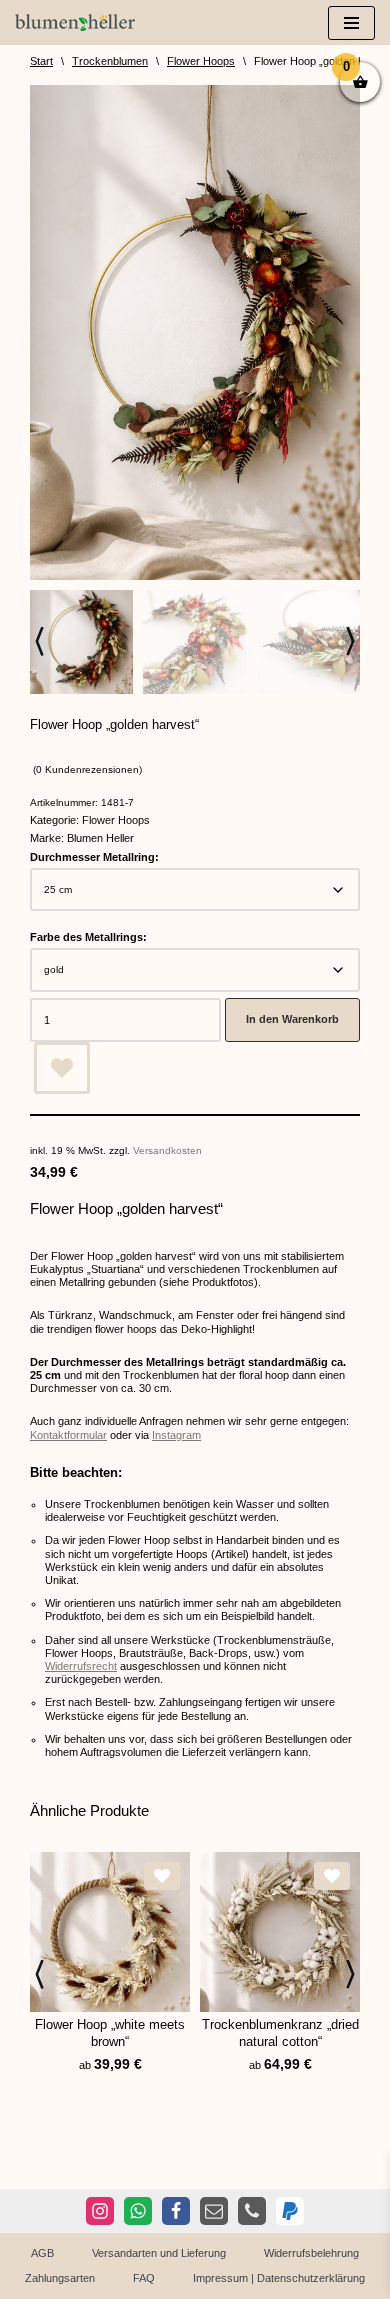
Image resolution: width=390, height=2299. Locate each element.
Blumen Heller (100, 838)
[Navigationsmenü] (351, 23)
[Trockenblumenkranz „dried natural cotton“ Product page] (280, 1932)
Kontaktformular (68, 1435)
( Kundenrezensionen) (87, 769)
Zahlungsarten (60, 2278)
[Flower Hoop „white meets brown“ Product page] (110, 1932)
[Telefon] (252, 2211)
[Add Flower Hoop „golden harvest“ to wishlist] (62, 1068)
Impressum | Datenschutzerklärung (279, 2278)
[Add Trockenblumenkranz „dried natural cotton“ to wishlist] (332, 1876)
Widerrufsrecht (81, 1666)
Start (41, 61)
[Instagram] (100, 2211)
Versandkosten (167, 1150)
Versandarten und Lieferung (159, 2253)
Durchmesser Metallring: (94, 857)
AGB (42, 2253)
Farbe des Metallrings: (88, 937)
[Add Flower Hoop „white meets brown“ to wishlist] (162, 1876)
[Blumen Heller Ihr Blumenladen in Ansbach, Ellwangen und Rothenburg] (75, 22)
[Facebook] (176, 2211)
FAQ (144, 2278)
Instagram (176, 1435)
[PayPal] (290, 2211)
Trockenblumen (110, 61)
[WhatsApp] (138, 2211)
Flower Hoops (201, 61)
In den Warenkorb (292, 1019)
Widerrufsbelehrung (311, 2253)
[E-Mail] (214, 2211)
